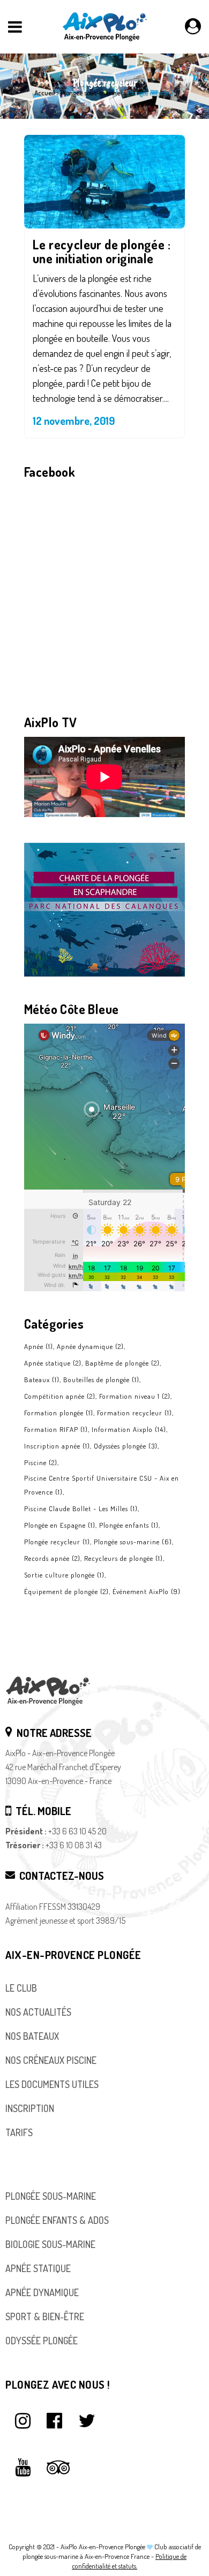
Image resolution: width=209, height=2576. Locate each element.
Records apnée (52, 1558)
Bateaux (42, 1380)
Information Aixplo (129, 1429)
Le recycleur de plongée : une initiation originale (102, 251)
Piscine (41, 1462)
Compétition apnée (60, 1396)
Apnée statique (53, 1363)
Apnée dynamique (90, 1346)
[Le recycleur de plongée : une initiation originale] (104, 182)
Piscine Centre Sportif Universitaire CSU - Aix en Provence (102, 1485)
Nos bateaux (32, 2036)
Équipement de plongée (66, 1591)
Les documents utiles (52, 2084)
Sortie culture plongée (64, 1575)
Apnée (39, 1346)
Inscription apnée (57, 1446)
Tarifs (19, 2132)
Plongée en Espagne (60, 1525)
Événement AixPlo (147, 1591)
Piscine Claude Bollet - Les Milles (81, 1508)
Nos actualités (38, 2012)
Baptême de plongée (122, 1363)
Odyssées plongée (126, 1446)
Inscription (30, 2108)
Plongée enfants (129, 1525)
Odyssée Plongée (42, 2341)
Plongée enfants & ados (57, 2220)
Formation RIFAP (56, 1429)
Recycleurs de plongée (124, 1558)
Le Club (21, 1988)
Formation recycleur (135, 1413)
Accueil (44, 93)
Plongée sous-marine (90, 93)
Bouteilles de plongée (101, 1380)
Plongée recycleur (57, 1542)
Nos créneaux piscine (51, 2060)
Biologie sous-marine (50, 2244)
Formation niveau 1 (135, 1396)
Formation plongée (59, 1413)
